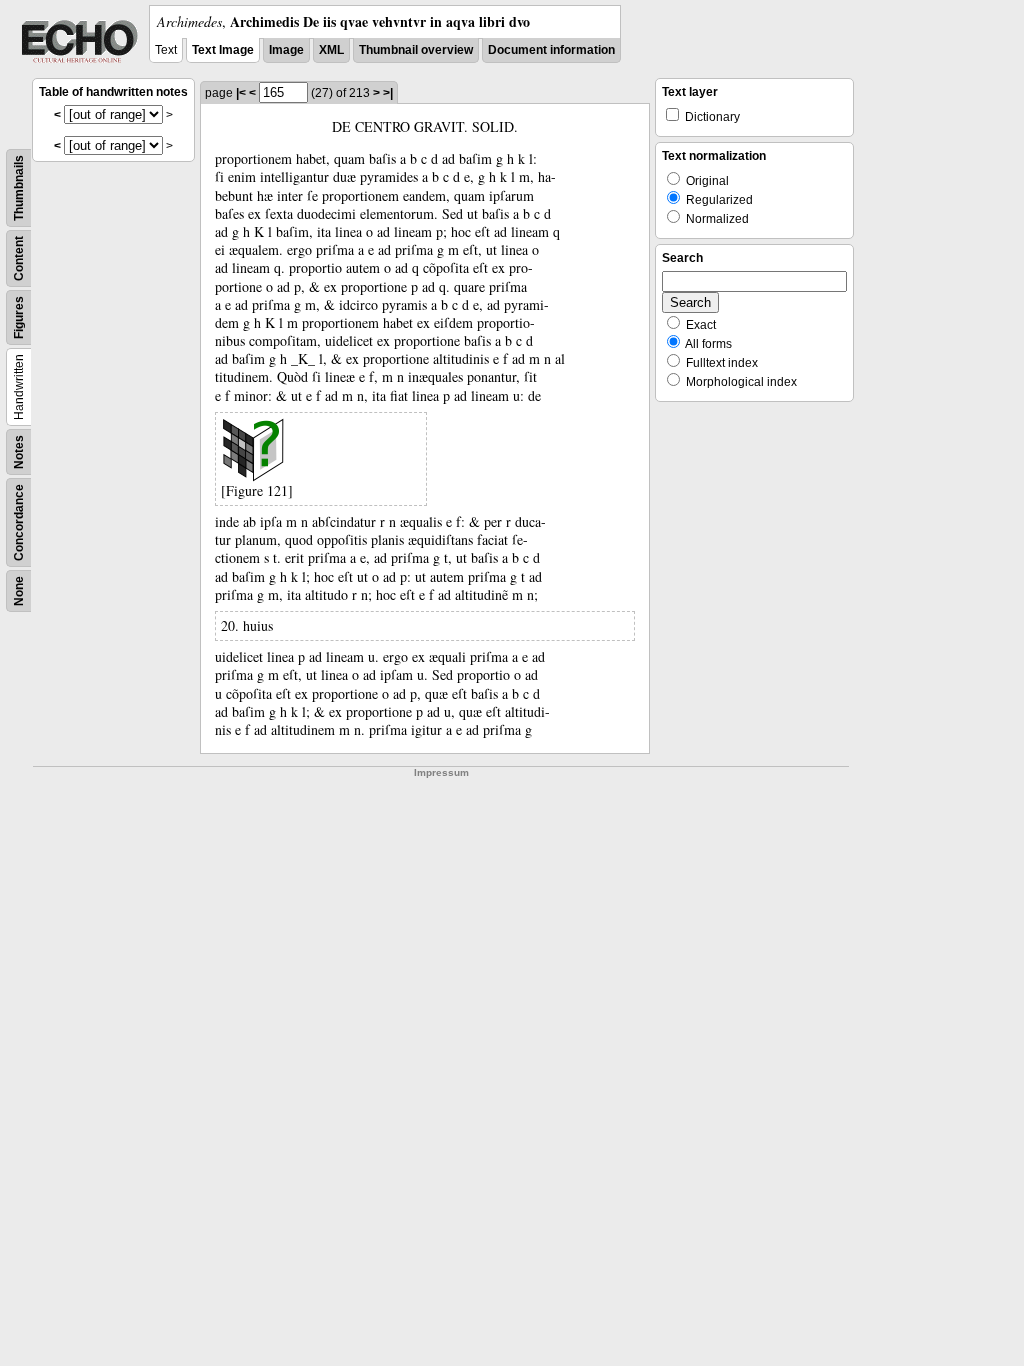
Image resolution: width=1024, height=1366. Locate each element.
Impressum (441, 772)
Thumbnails (19, 188)
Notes (19, 452)
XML (331, 50)
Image (286, 50)
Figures (19, 317)
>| (388, 93)
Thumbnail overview (416, 50)
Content (19, 258)
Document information (551, 50)
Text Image (223, 50)
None (19, 591)
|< (241, 93)
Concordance (19, 522)
